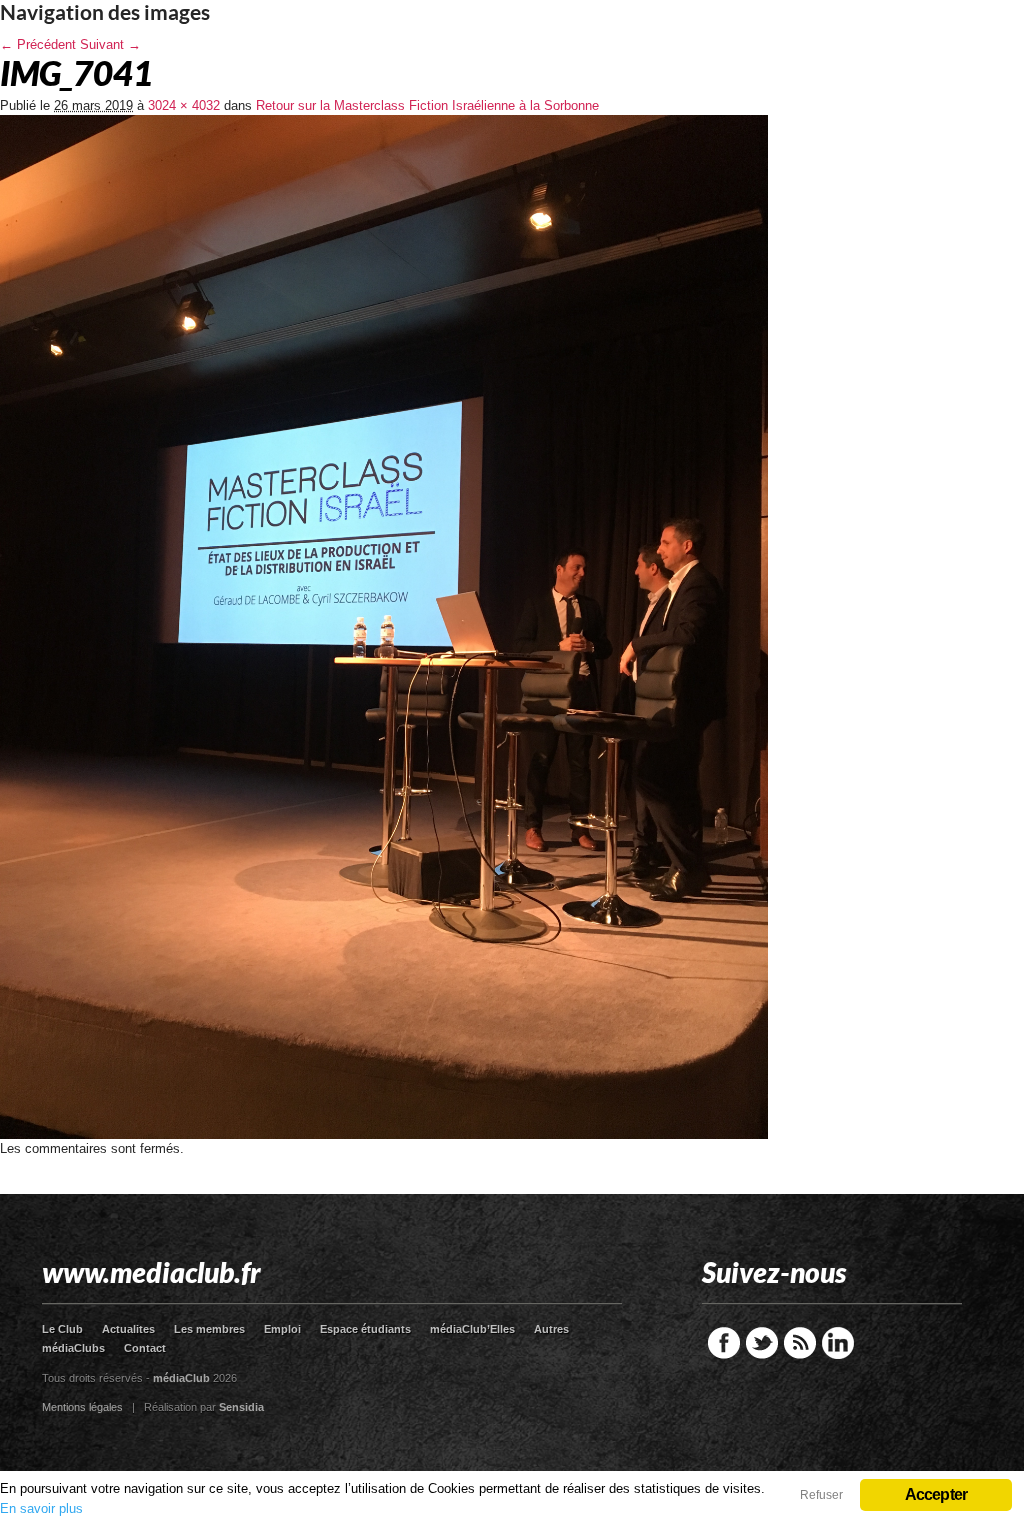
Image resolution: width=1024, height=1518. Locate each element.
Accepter (936, 1494)
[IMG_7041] (384, 1134)
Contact (145, 1348)
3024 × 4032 (184, 105)
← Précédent (38, 44)
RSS (800, 1343)
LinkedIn (838, 1343)
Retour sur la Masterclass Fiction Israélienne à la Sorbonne (427, 105)
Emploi (282, 1329)
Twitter (762, 1343)
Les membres (209, 1329)
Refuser (821, 1495)
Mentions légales (82, 1407)
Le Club (62, 1329)
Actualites (128, 1329)
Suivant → (110, 44)
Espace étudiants (365, 1329)
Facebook (724, 1343)
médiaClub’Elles (472, 1329)
